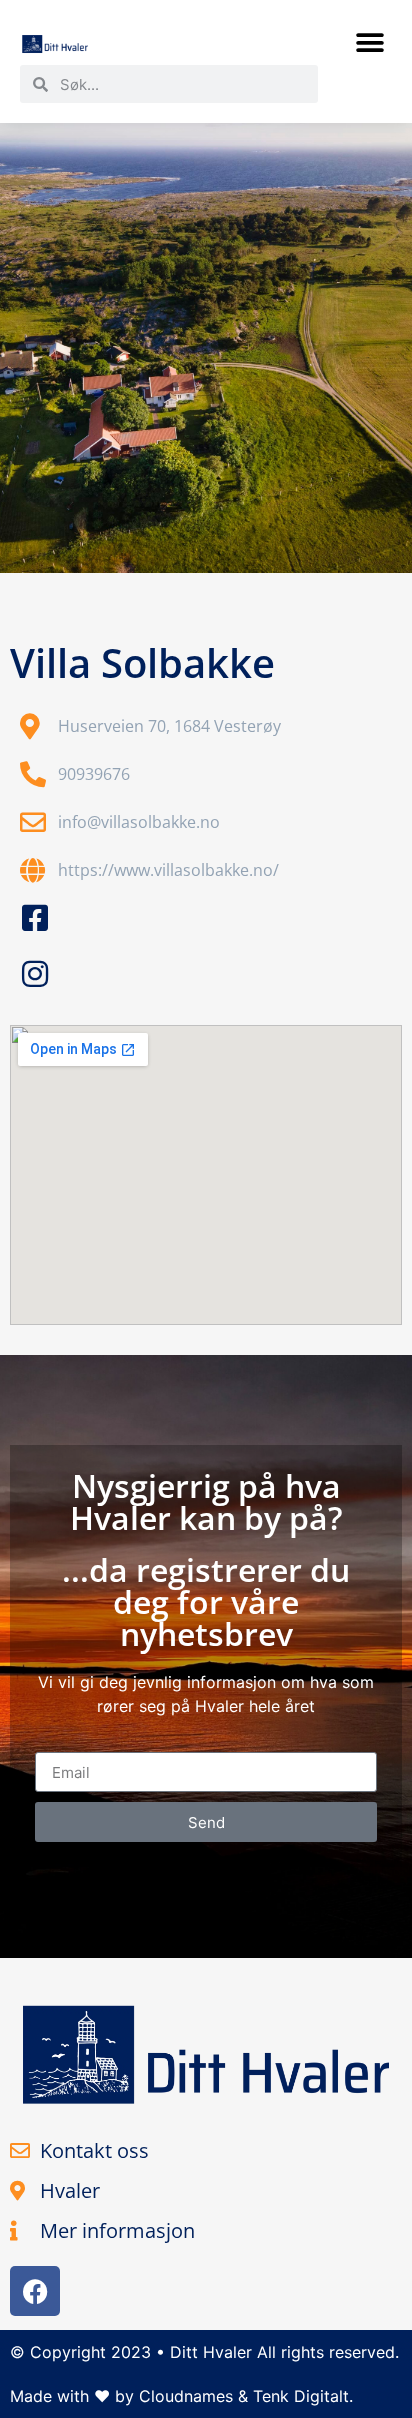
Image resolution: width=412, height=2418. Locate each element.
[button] (369, 42)
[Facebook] (35, 2291)
